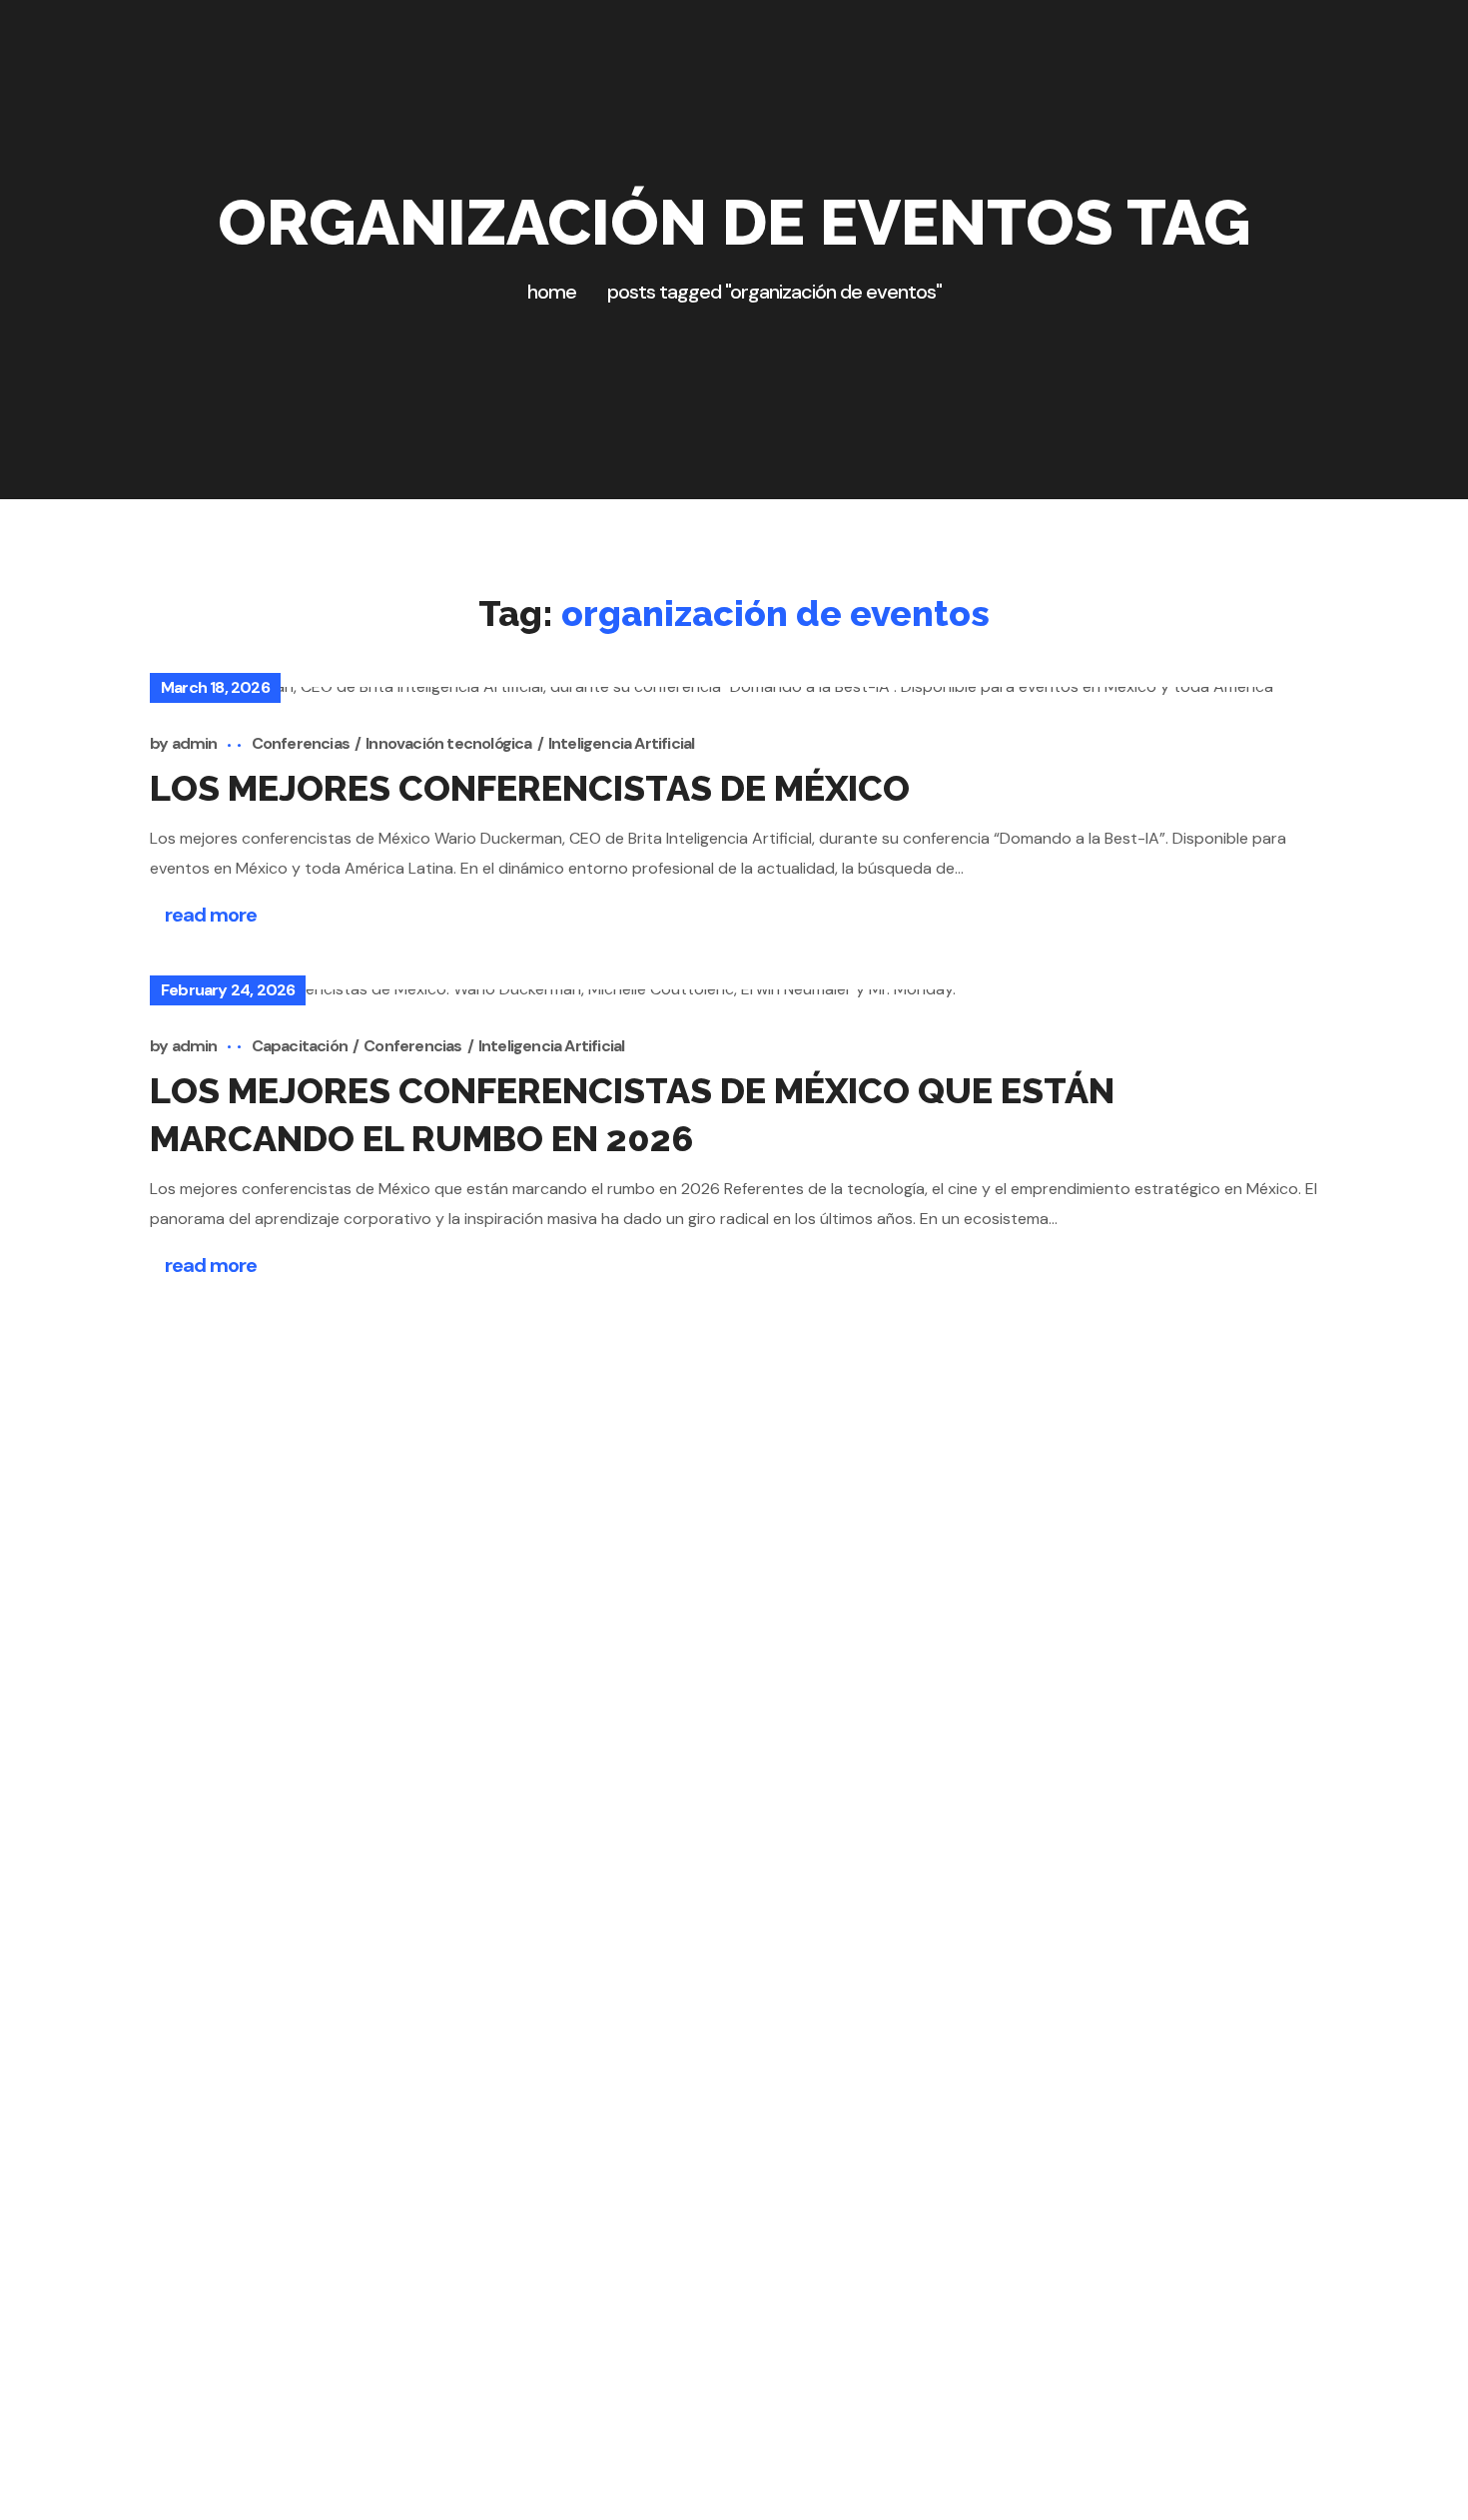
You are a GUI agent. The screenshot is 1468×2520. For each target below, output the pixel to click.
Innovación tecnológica (448, 743)
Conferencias (301, 743)
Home (552, 292)
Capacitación (300, 1046)
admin (195, 743)
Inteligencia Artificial (622, 743)
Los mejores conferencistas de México (530, 788)
